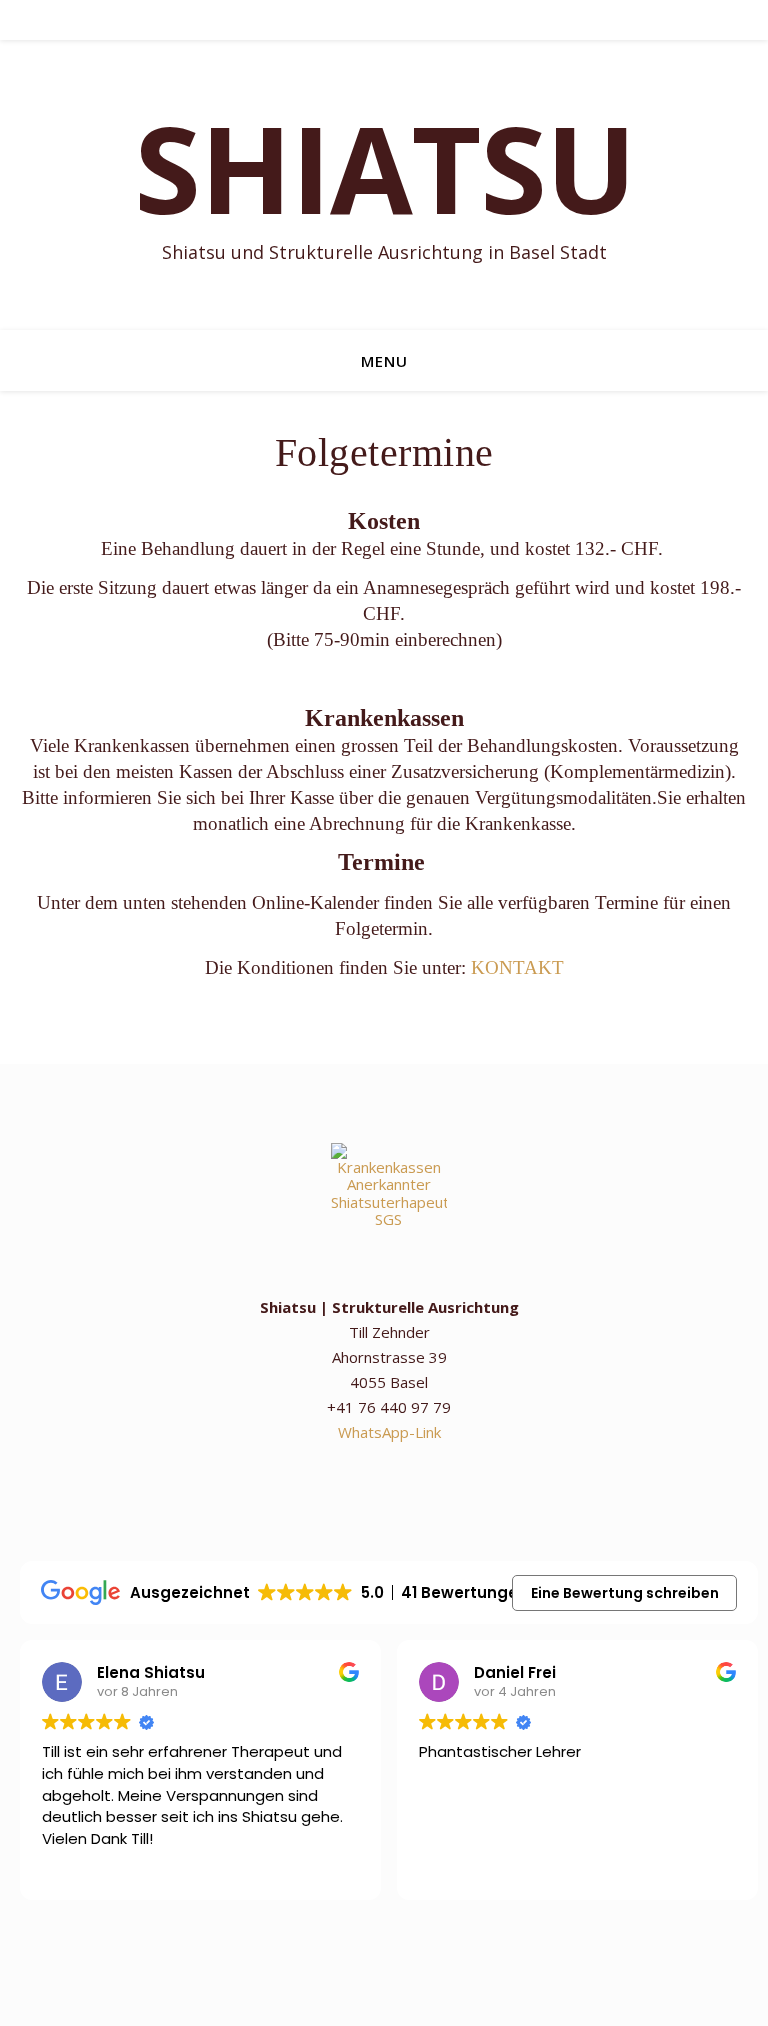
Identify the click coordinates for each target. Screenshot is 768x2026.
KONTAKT (517, 967)
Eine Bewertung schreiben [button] (625, 1593)
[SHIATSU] (384, 185)
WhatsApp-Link (389, 1432)
